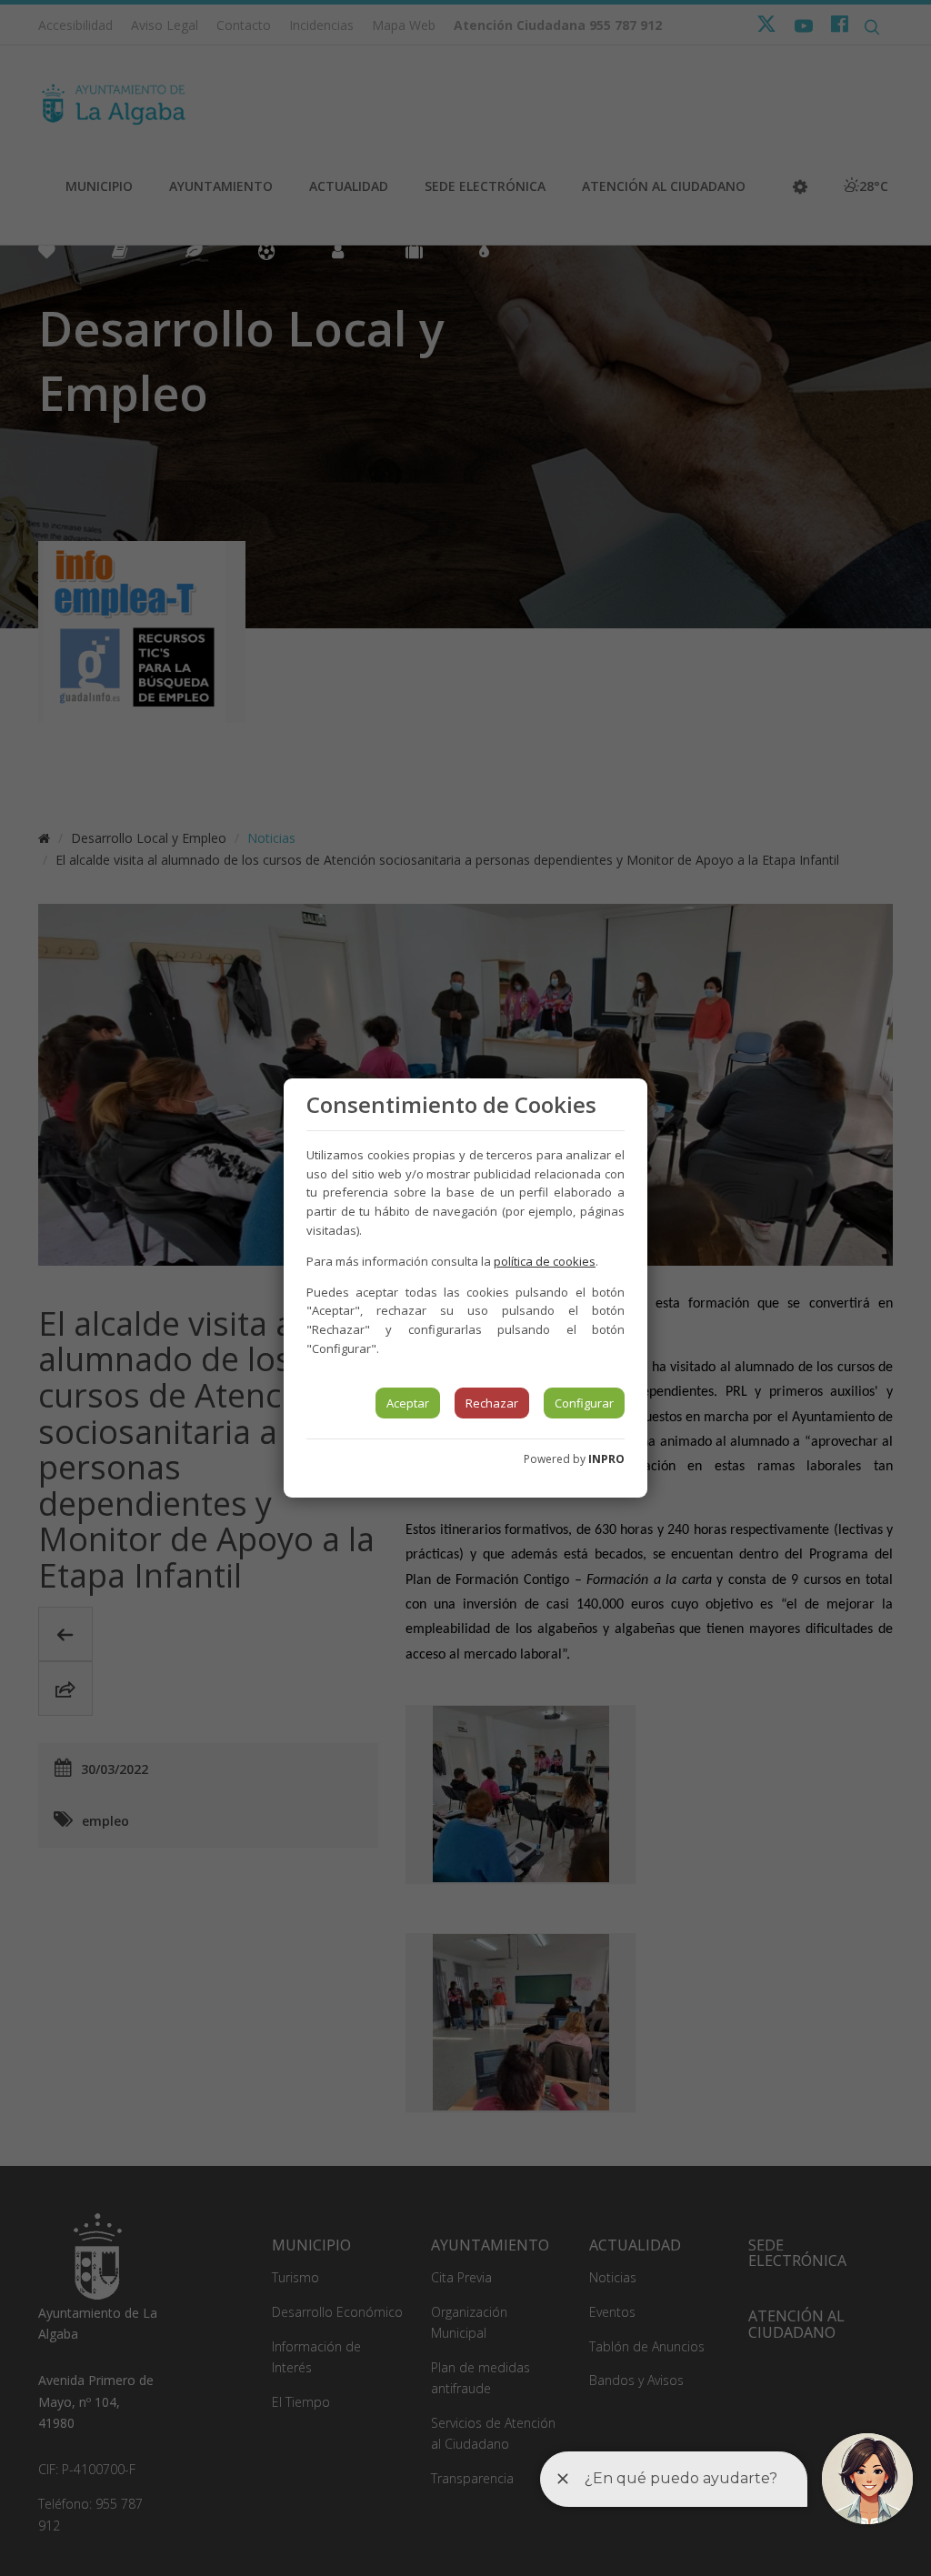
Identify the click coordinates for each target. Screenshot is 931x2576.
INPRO (606, 1459)
